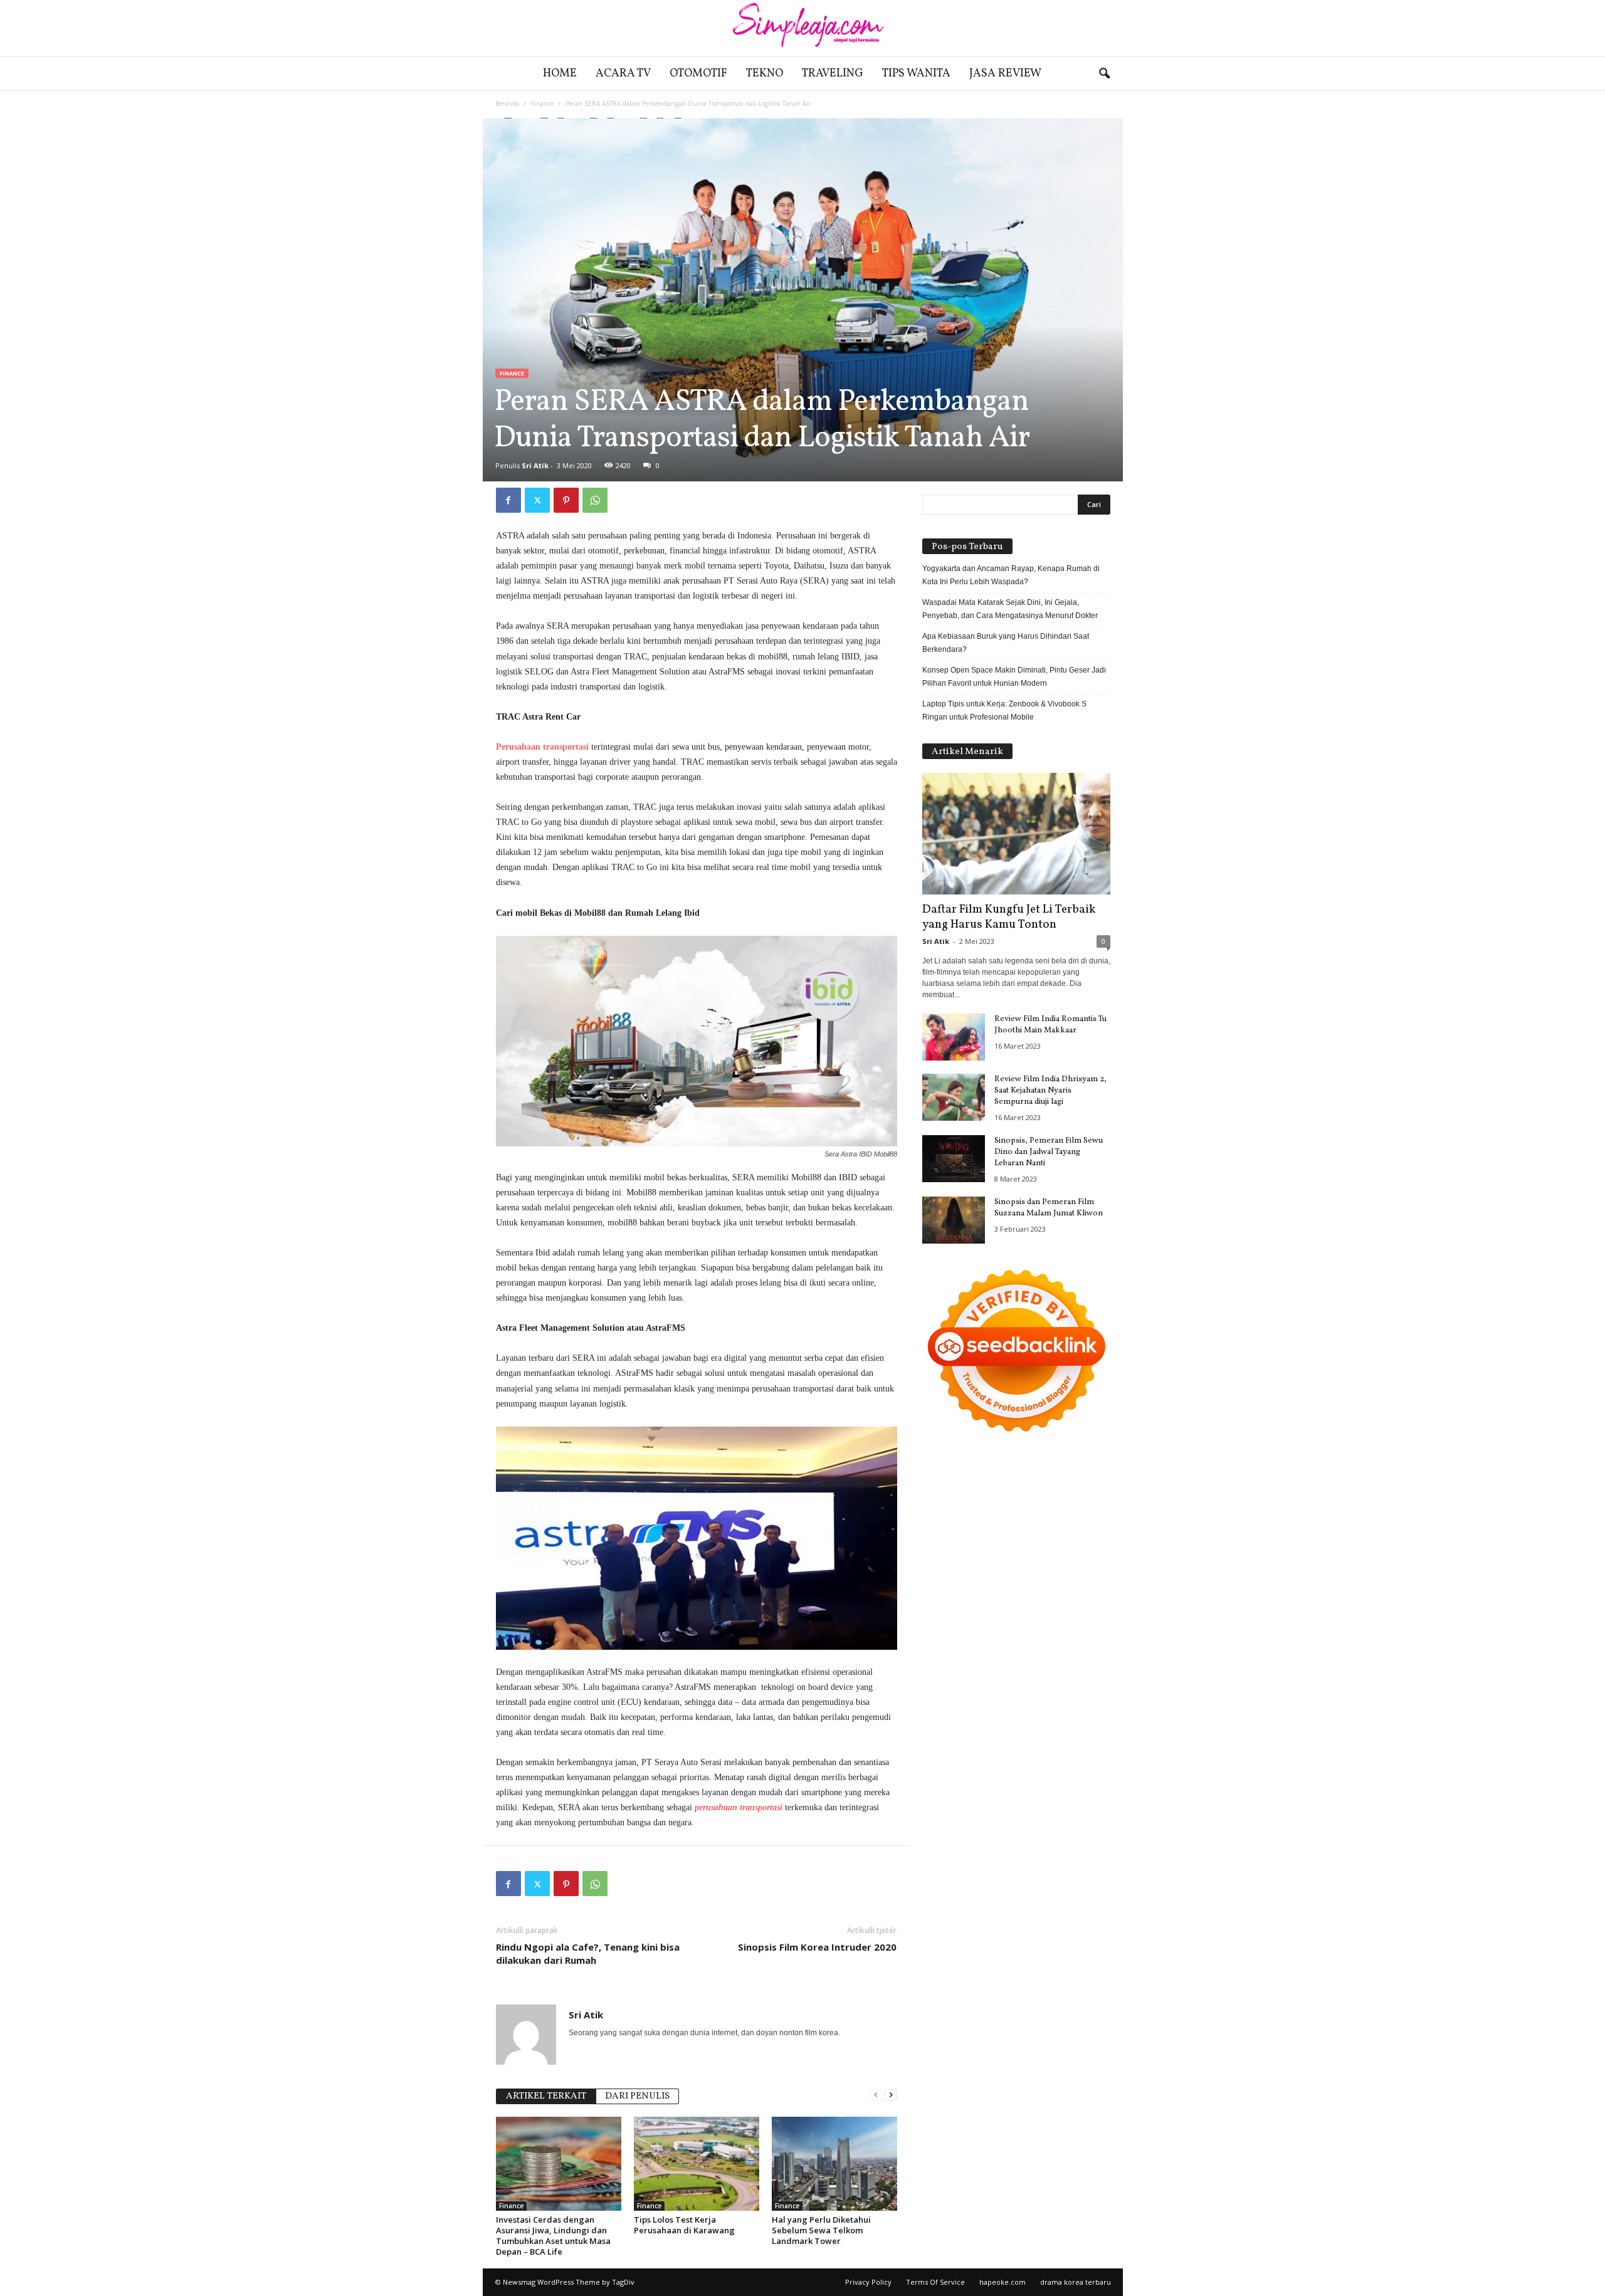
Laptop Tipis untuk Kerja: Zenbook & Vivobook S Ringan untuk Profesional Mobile (1004, 710)
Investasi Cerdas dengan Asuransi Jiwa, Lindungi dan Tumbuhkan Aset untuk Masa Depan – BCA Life (553, 2236)
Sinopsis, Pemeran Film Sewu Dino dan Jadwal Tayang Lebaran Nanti (1049, 1152)
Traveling (833, 74)
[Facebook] (508, 500)
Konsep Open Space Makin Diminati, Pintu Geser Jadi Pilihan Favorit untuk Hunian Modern (1014, 677)
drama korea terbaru (1076, 2282)
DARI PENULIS (637, 2096)
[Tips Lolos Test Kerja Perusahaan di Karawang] (697, 2164)
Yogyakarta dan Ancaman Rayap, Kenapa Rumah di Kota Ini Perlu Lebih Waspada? (1011, 575)
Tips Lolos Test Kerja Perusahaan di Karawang (684, 2225)
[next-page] (891, 2095)
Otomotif (698, 74)
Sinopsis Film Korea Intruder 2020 (817, 1947)
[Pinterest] (566, 500)
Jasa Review (1005, 74)
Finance (542, 103)
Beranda (507, 103)
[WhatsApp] (595, 500)
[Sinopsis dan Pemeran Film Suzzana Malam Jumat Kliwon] (954, 1220)
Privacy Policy (868, 2282)
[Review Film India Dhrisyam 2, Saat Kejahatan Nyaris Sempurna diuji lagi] (954, 1097)
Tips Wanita (916, 74)
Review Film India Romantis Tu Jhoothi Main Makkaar (1050, 1025)
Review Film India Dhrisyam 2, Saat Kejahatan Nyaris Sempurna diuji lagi (1050, 1091)
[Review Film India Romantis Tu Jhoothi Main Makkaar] (954, 1037)
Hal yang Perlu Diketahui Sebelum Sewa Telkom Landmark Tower (821, 2230)
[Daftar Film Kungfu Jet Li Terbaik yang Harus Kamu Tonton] (1016, 834)
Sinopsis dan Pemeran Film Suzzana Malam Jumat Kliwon (1049, 1208)
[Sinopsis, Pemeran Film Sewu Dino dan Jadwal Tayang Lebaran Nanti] (954, 1159)
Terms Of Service (935, 2282)
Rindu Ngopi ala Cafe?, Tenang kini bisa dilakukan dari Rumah (588, 1953)
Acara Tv (623, 74)
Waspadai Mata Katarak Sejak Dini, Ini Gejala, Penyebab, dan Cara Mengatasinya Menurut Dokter (1010, 609)
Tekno (765, 74)
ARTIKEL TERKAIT (546, 2096)
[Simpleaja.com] (802, 28)
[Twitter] (537, 500)
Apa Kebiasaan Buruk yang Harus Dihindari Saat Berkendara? (1006, 643)
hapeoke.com (1002, 2282)
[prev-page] (876, 2095)
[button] (1104, 74)
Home (560, 74)
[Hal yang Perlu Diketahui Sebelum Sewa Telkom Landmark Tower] (834, 2164)
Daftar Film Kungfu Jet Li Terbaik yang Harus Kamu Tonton (1009, 917)
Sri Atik (535, 465)
